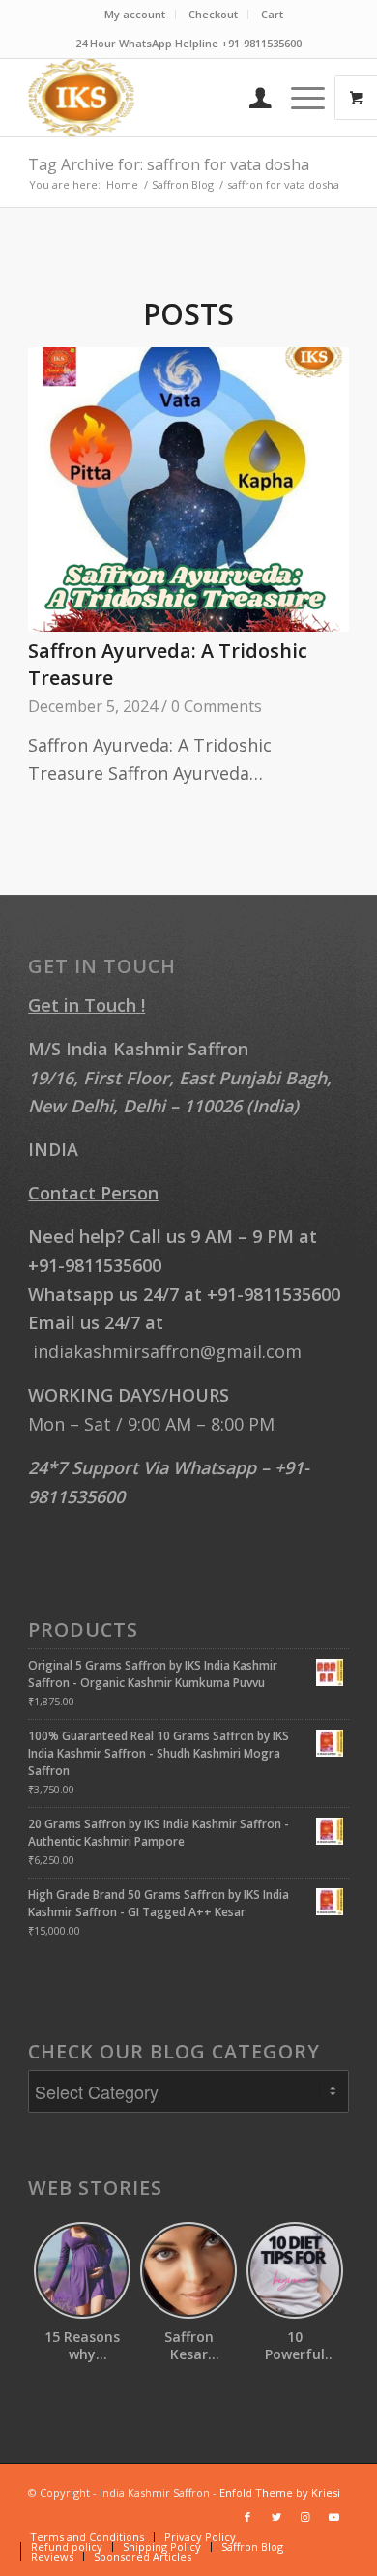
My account (135, 14)
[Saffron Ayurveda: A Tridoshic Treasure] (188, 490)
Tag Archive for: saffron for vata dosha (169, 164)
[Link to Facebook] (247, 2517)
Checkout (213, 14)
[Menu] (298, 98)
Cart (272, 14)
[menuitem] (135, 15)
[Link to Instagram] (305, 2517)
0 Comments (217, 706)
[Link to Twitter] (276, 2517)
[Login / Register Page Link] (251, 98)
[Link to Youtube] (334, 2517)
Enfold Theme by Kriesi (280, 2492)
